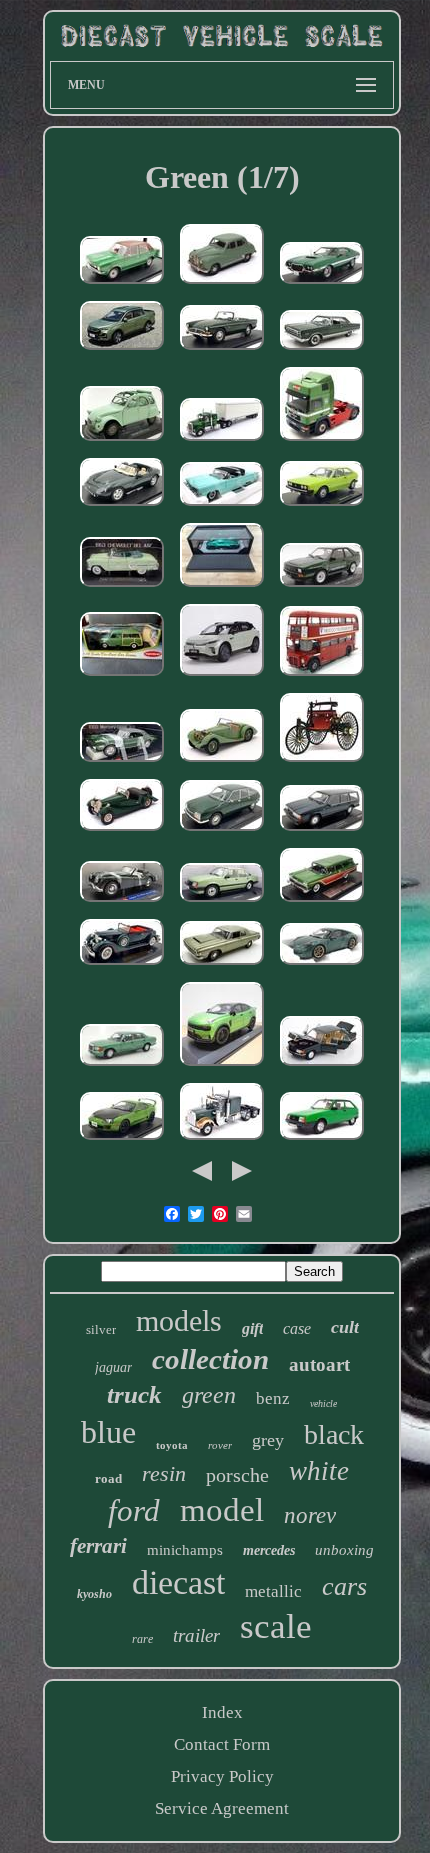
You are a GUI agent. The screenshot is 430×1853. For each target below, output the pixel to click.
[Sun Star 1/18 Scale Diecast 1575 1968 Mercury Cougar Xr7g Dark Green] (122, 762)
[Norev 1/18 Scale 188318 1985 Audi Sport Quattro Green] (322, 587)
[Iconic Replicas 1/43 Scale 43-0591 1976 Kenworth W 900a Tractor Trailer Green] (222, 441)
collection (210, 1359)
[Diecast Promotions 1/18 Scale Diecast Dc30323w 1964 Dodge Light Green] (222, 965)
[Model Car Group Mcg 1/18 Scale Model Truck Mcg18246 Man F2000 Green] (322, 441)
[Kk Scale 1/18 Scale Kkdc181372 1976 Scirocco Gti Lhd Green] (322, 506)
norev (310, 1515)
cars (344, 1586)
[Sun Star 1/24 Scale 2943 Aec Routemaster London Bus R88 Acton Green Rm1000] (322, 676)
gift (252, 1328)
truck (134, 1394)
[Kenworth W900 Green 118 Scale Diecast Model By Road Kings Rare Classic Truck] (222, 1140)
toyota (172, 1445)
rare (142, 1639)
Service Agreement (222, 1808)
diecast (178, 1582)
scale (276, 1626)
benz (273, 1398)
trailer (196, 1635)
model (222, 1510)
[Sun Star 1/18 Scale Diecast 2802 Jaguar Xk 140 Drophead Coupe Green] (122, 902)
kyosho (94, 1594)
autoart (319, 1364)
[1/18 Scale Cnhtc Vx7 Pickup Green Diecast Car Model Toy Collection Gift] (122, 350)
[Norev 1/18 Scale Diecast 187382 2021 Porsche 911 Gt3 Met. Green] (322, 965)
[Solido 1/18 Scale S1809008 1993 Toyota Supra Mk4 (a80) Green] (122, 1140)
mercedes (269, 1550)
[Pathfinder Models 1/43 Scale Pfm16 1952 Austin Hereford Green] (222, 284)
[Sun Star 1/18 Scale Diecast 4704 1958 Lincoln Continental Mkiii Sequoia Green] (222, 506)
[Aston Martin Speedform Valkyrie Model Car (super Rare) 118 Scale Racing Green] (222, 587)
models (179, 1320)
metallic (273, 1591)
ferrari (98, 1546)
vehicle (323, 1403)
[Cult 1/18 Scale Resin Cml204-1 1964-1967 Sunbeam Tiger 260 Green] (222, 350)
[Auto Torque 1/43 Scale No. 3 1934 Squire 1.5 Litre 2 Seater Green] (222, 762)
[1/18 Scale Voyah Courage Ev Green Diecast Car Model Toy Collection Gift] (222, 676)
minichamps (185, 1550)
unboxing (344, 1550)
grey (268, 1440)
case (297, 1328)
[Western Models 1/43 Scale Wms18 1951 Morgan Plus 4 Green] (122, 831)
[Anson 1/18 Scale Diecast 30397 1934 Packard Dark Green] (122, 965)
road (108, 1478)
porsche (237, 1475)
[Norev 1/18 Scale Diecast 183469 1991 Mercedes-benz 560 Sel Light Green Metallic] (122, 1066)
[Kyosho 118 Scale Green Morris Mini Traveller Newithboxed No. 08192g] (122, 676)
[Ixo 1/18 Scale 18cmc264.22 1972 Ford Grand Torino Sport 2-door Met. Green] (322, 284)
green (209, 1395)
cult (345, 1327)
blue (108, 1432)
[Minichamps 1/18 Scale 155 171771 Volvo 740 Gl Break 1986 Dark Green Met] (322, 831)
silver (101, 1329)
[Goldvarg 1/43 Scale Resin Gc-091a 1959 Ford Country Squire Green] (322, 902)
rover (220, 1445)
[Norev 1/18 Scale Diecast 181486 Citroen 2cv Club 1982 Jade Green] (122, 441)
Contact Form (222, 1744)
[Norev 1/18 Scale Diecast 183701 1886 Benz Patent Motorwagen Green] (322, 762)
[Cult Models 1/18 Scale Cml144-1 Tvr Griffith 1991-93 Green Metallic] (122, 506)
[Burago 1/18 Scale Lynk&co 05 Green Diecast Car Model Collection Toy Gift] (222, 1066)
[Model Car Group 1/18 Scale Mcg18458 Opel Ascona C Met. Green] (222, 902)
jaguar (113, 1367)
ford (134, 1510)
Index (222, 1712)
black (334, 1434)
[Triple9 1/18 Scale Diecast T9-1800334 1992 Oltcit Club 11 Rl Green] (322, 1140)
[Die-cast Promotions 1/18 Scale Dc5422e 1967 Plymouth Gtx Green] (322, 350)
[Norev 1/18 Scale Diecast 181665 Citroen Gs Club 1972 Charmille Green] (222, 831)
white (319, 1471)
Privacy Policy (222, 1776)
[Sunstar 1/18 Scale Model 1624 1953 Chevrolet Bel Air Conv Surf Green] (122, 587)
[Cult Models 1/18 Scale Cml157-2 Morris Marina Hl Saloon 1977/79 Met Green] (122, 284)
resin (164, 1473)
